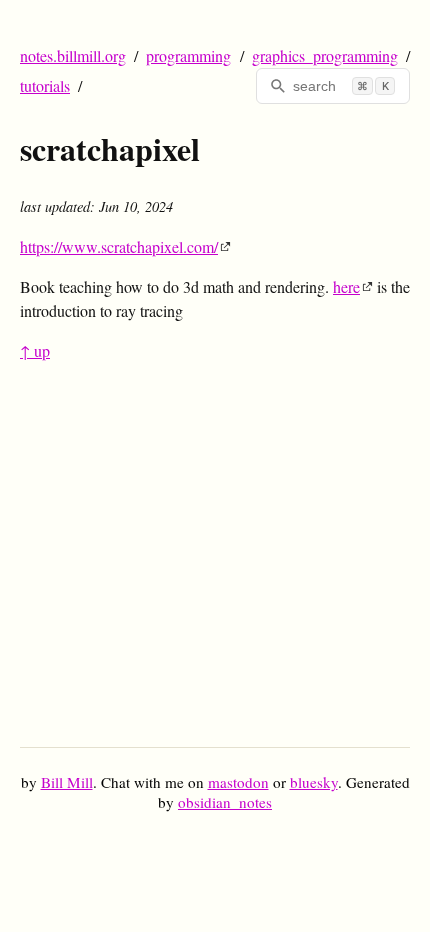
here (346, 286)
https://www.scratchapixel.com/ (119, 246)
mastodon (238, 782)
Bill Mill (67, 782)
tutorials (45, 85)
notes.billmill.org (73, 55)
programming (188, 55)
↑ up (35, 350)
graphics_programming (325, 55)
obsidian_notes (225, 802)
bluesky (314, 782)
